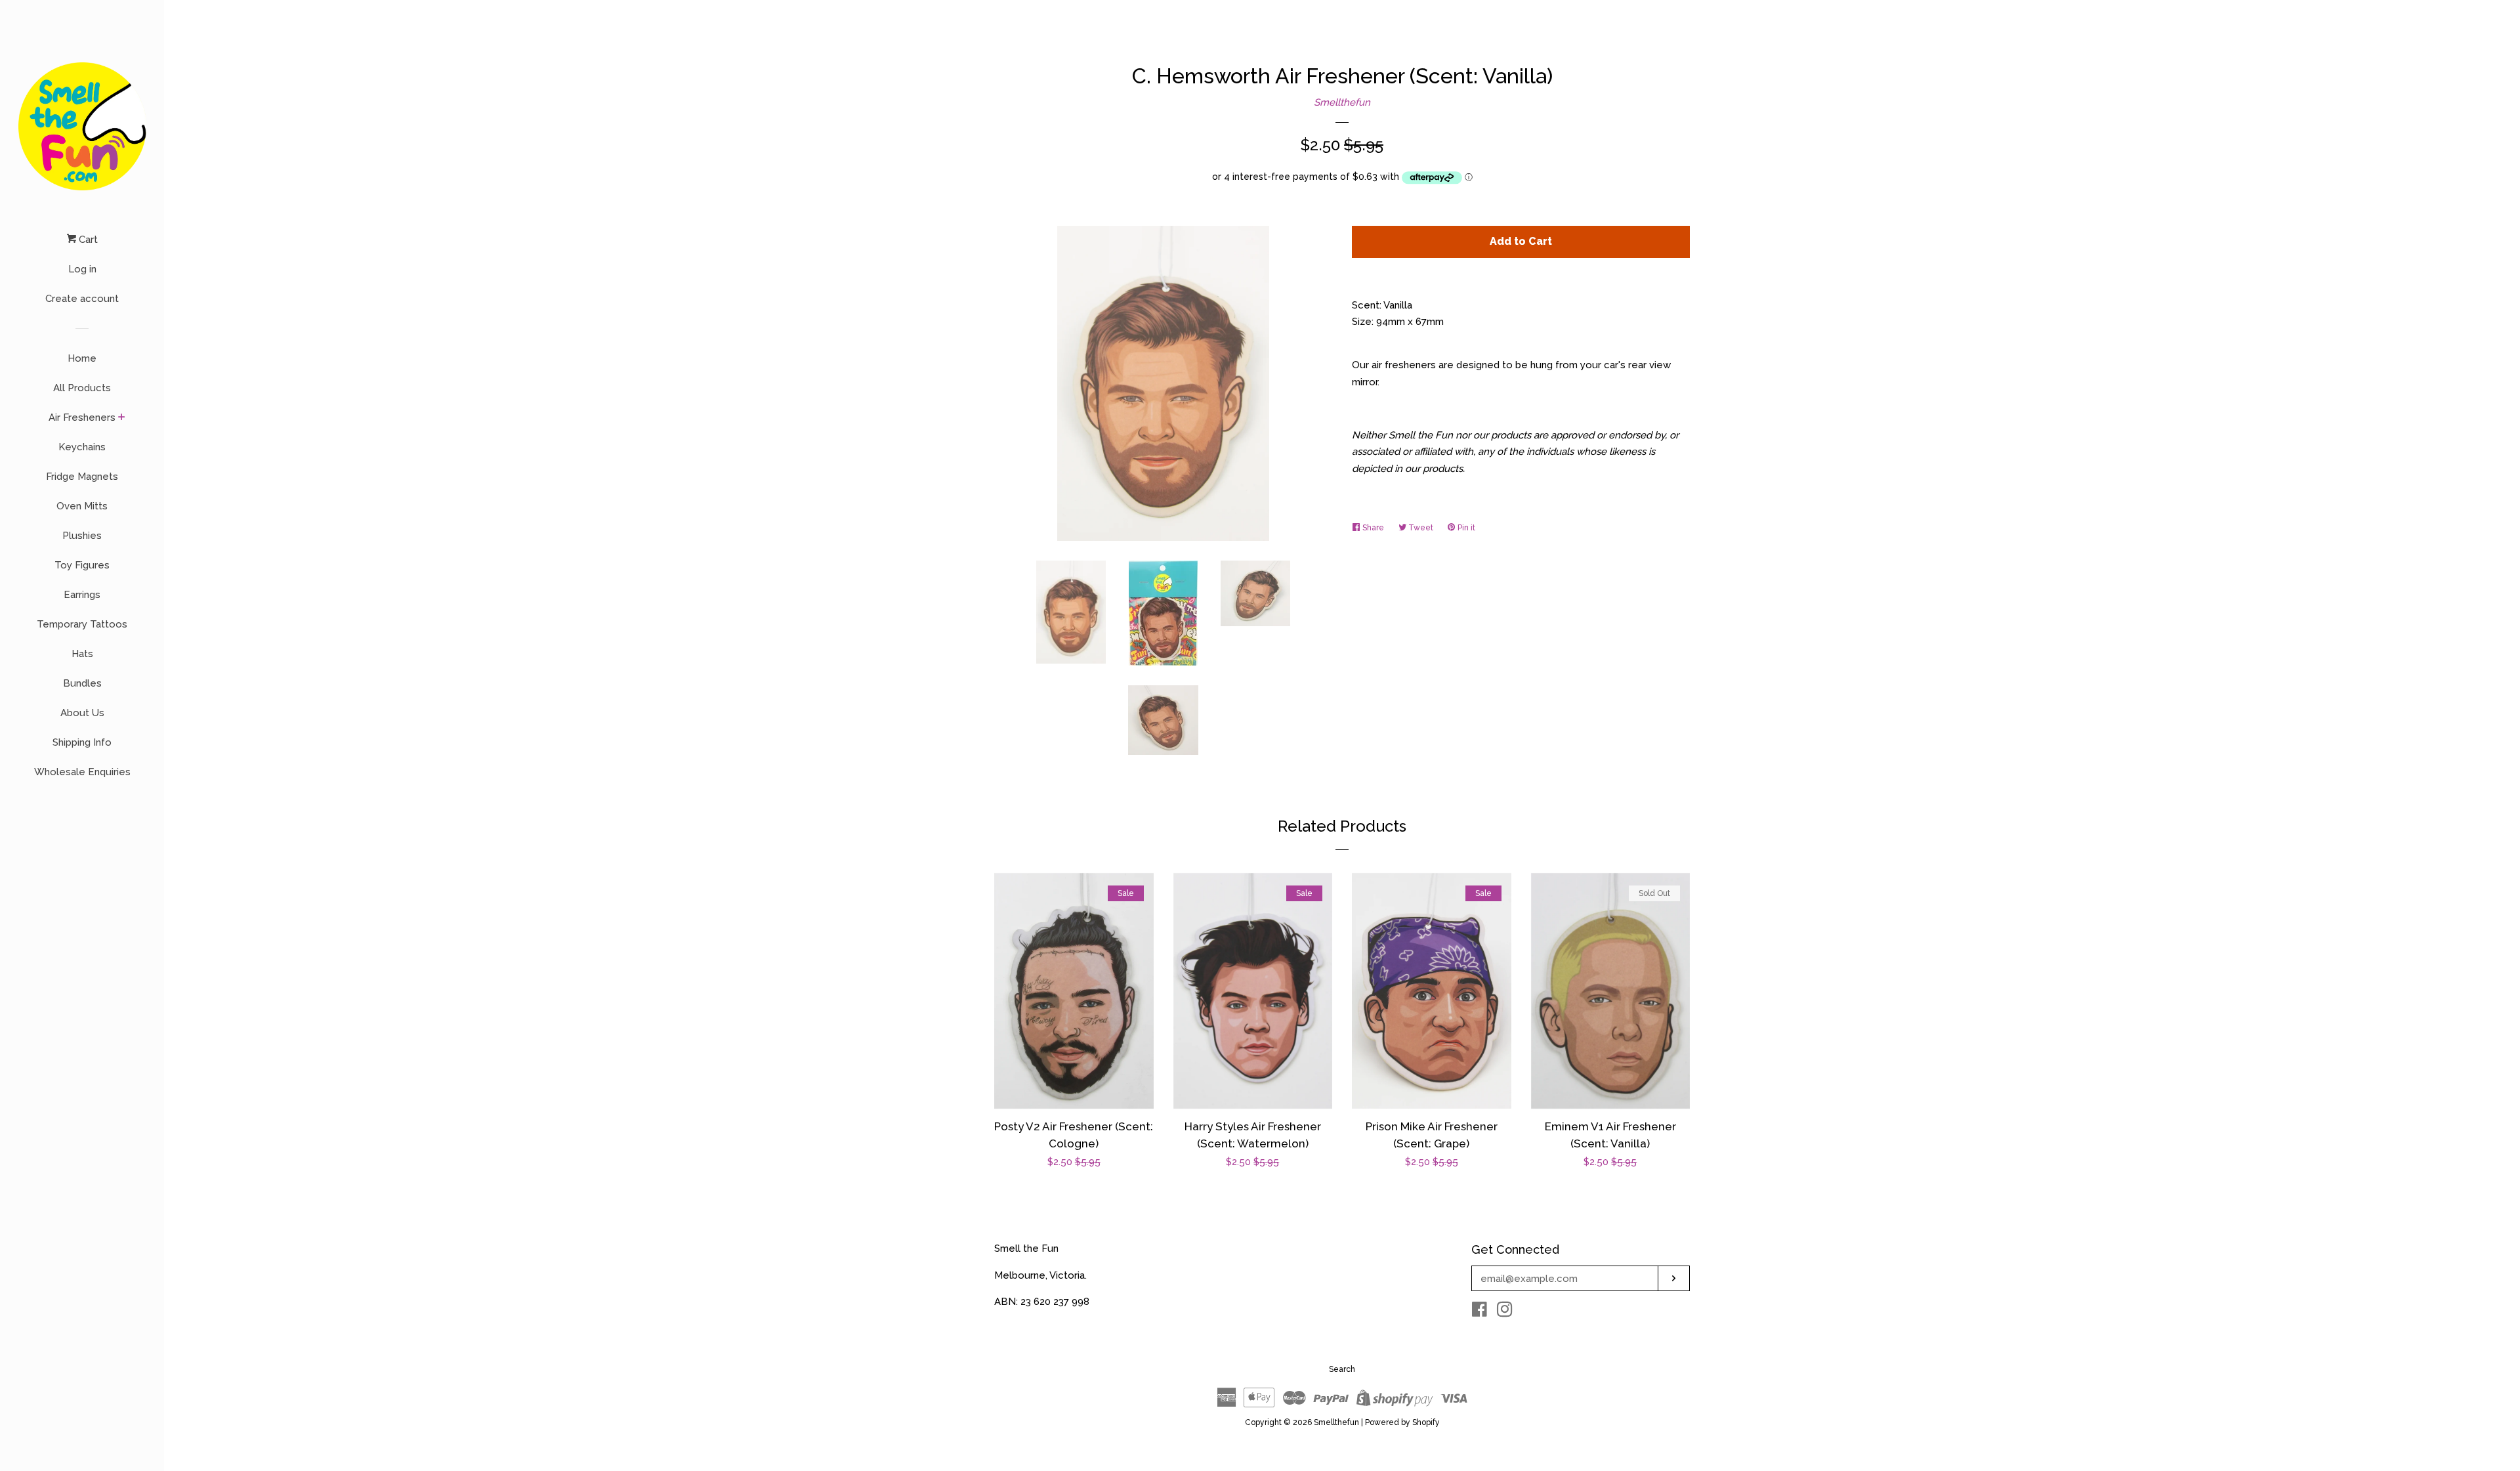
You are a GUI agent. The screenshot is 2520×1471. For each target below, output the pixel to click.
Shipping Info (82, 742)
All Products (82, 388)
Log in (82, 269)
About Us (82, 713)
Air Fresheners (82, 417)
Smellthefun (1342, 102)
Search (1342, 1369)
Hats (82, 654)
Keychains (82, 447)
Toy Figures (82, 565)
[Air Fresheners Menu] (122, 418)
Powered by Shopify (1402, 1422)
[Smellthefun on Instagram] (1505, 1312)
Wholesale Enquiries (82, 772)
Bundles (82, 683)
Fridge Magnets (82, 477)
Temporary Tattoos (82, 624)
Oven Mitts (82, 506)
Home (82, 358)
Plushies (82, 536)
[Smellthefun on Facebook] (1480, 1312)
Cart (87, 240)
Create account (82, 299)
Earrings (82, 595)
